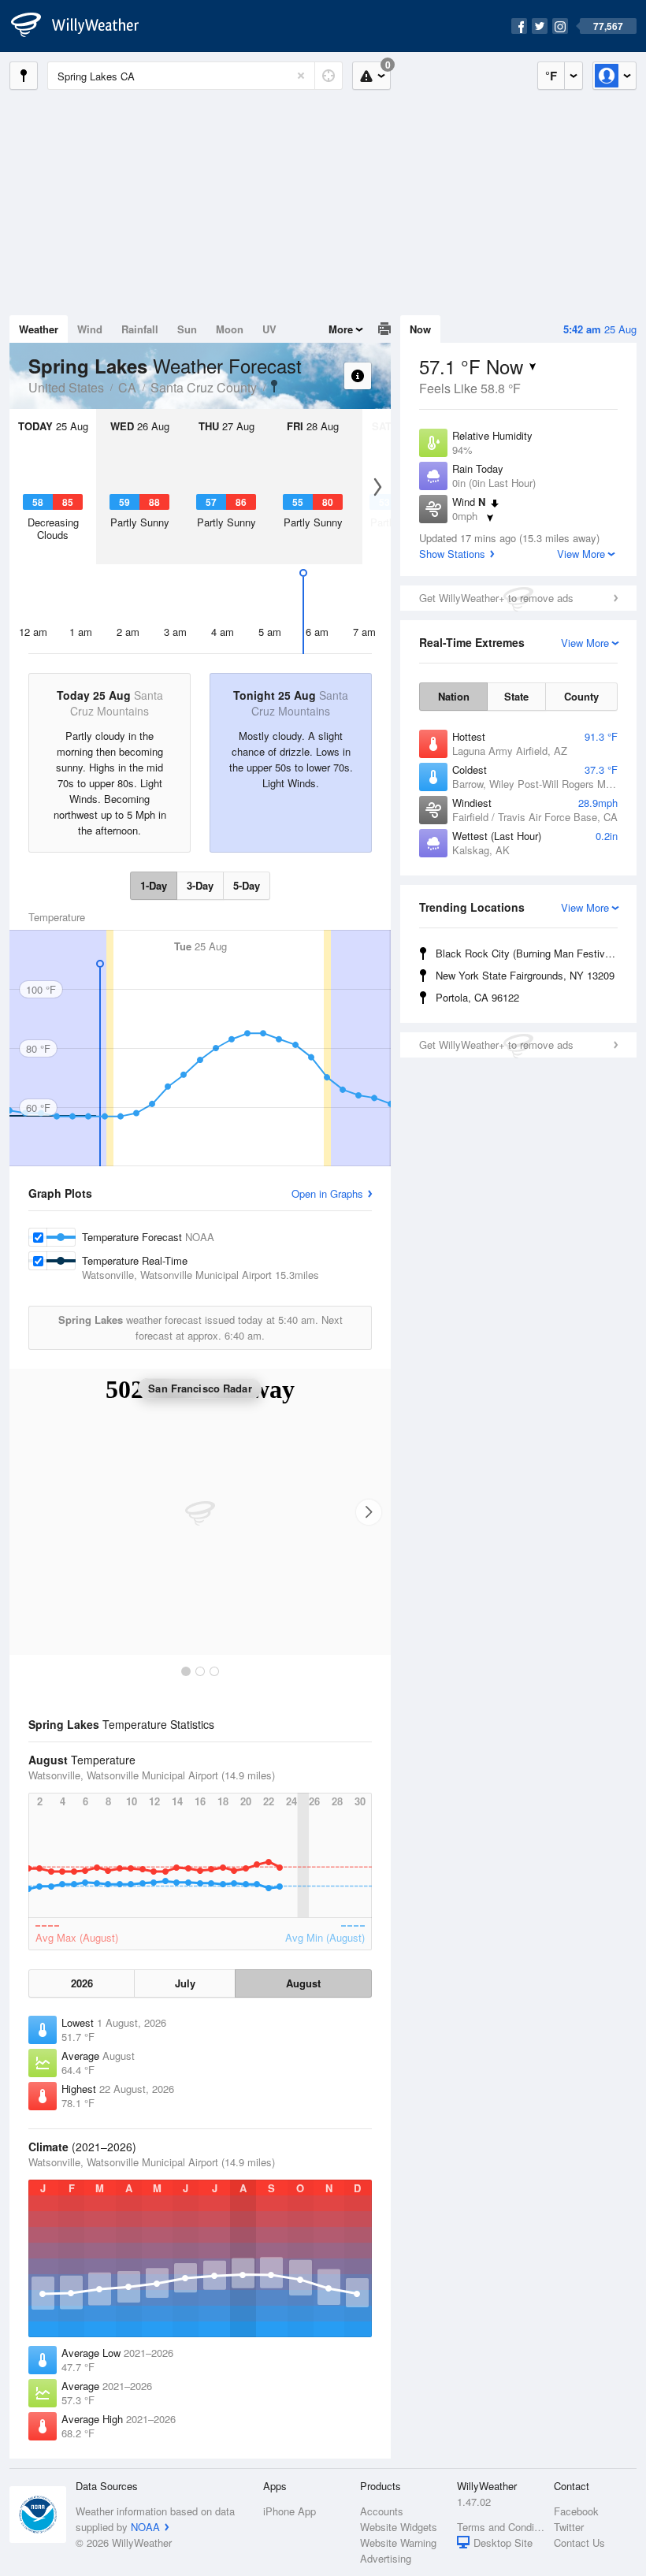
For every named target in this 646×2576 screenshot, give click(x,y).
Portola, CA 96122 (477, 997)
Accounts (382, 2511)
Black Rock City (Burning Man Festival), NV (529, 953)
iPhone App (290, 2511)
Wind (90, 329)
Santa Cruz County (204, 387)
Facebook (576, 2511)
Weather (39, 329)
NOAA (145, 2527)
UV (269, 329)
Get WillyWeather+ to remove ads (496, 598)
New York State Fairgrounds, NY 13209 (525, 975)
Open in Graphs (327, 1193)
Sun (187, 329)
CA (127, 387)
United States (66, 387)
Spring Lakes (274, 386)
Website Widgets (399, 2527)
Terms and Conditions (501, 2527)
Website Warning (398, 2543)
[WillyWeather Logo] (84, 26)
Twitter (569, 2527)
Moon (230, 329)
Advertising (386, 2558)
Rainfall (140, 329)
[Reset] (301, 76)
